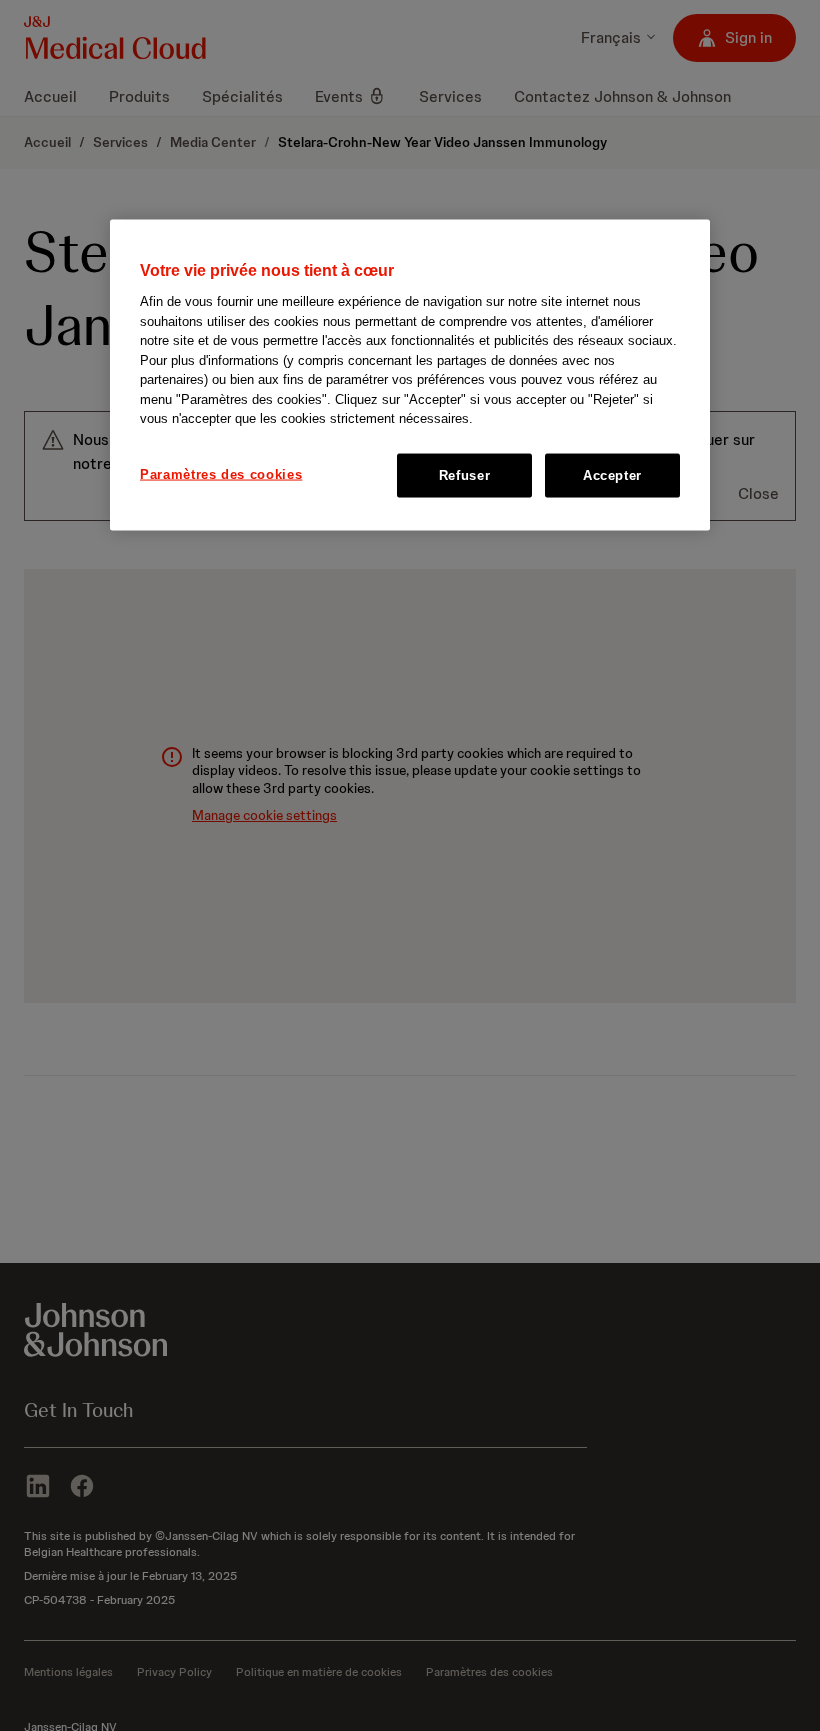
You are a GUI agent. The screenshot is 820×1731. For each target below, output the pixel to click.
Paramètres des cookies (221, 473)
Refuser (465, 474)
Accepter (612, 474)
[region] (410, 374)
